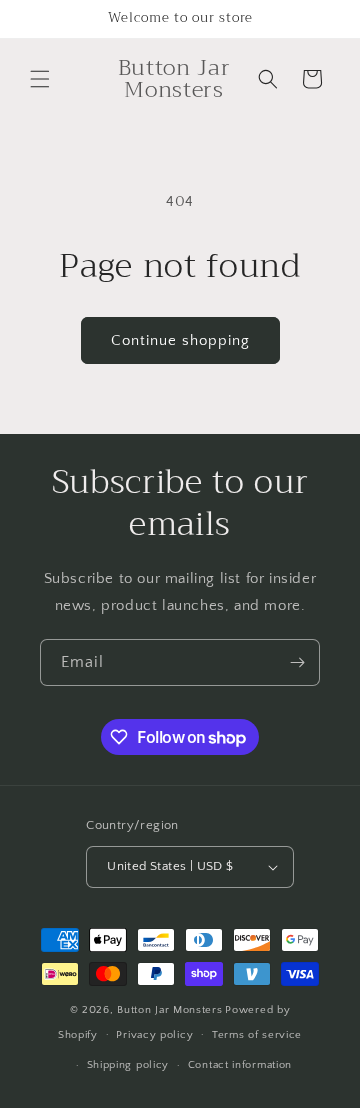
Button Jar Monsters (169, 1010)
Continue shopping (180, 340)
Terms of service (257, 1035)
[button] (40, 79)
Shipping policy (128, 1065)
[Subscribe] (297, 662)
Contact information (240, 1065)
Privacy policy (154, 1035)
